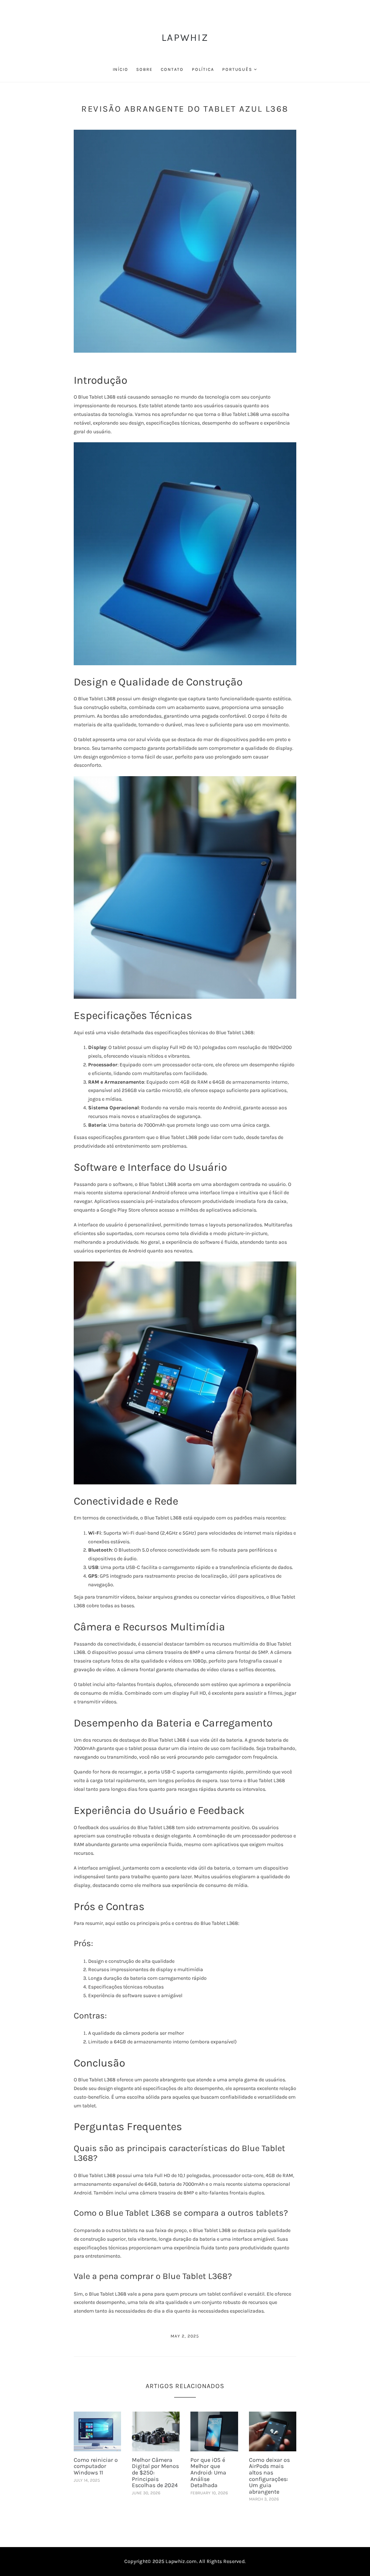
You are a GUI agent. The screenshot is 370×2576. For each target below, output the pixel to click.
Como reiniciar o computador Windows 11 (96, 2466)
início (121, 69)
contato (172, 69)
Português (237, 69)
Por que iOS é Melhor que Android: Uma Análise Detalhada (208, 2472)
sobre (144, 69)
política (203, 69)
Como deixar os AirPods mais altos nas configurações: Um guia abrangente (269, 2476)
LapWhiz (185, 37)
